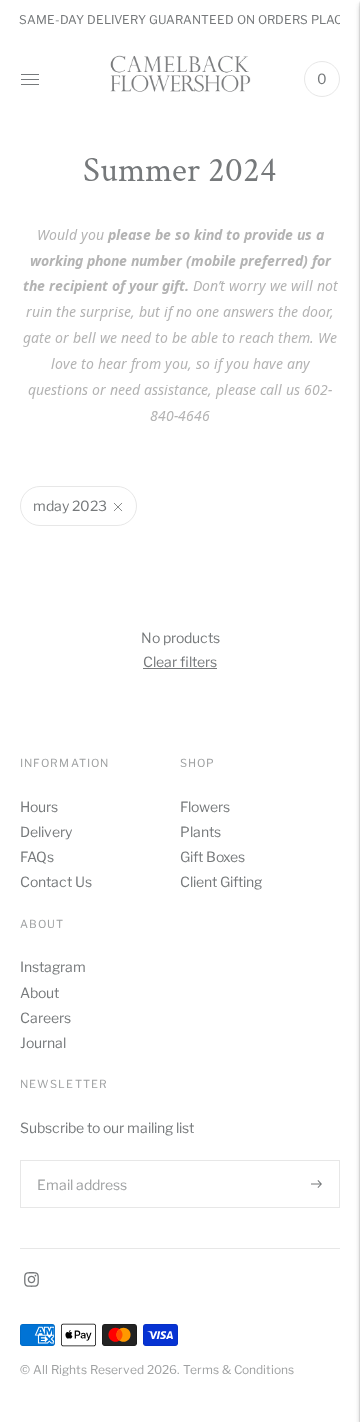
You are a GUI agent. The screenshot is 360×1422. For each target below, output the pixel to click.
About (39, 992)
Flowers (205, 806)
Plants (200, 831)
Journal (43, 1042)
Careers (45, 1017)
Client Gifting (221, 881)
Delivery (46, 831)
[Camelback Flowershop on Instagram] (31, 1281)
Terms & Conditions (238, 1369)
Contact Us (56, 881)
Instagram (53, 966)
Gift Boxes (212, 856)
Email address (80, 1159)
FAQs (37, 856)
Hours (39, 806)
